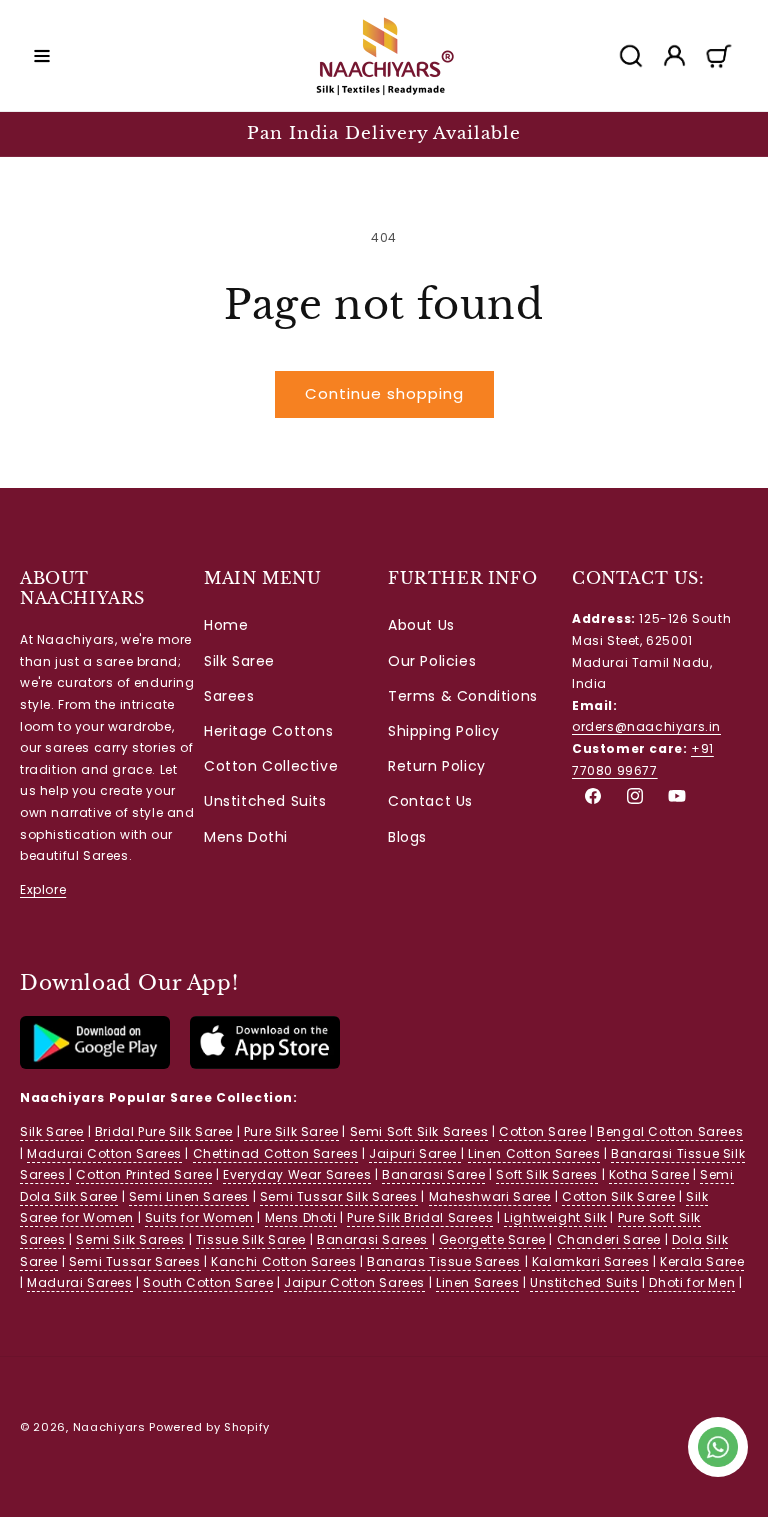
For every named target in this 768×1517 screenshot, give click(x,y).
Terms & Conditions (463, 696)
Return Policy (437, 766)
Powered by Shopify (209, 1427)
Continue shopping (384, 393)
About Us (421, 625)
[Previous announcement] (39, 134)
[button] (42, 56)
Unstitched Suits (265, 801)
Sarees (229, 696)
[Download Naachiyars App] (95, 1064)
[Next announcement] (729, 134)
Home (226, 625)
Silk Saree (239, 661)
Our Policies (432, 661)
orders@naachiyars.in (646, 726)
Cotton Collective (271, 766)
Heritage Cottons (269, 731)
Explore (43, 889)
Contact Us (430, 801)
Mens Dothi (246, 837)
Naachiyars (109, 1427)
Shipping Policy (444, 731)
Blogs (407, 837)
